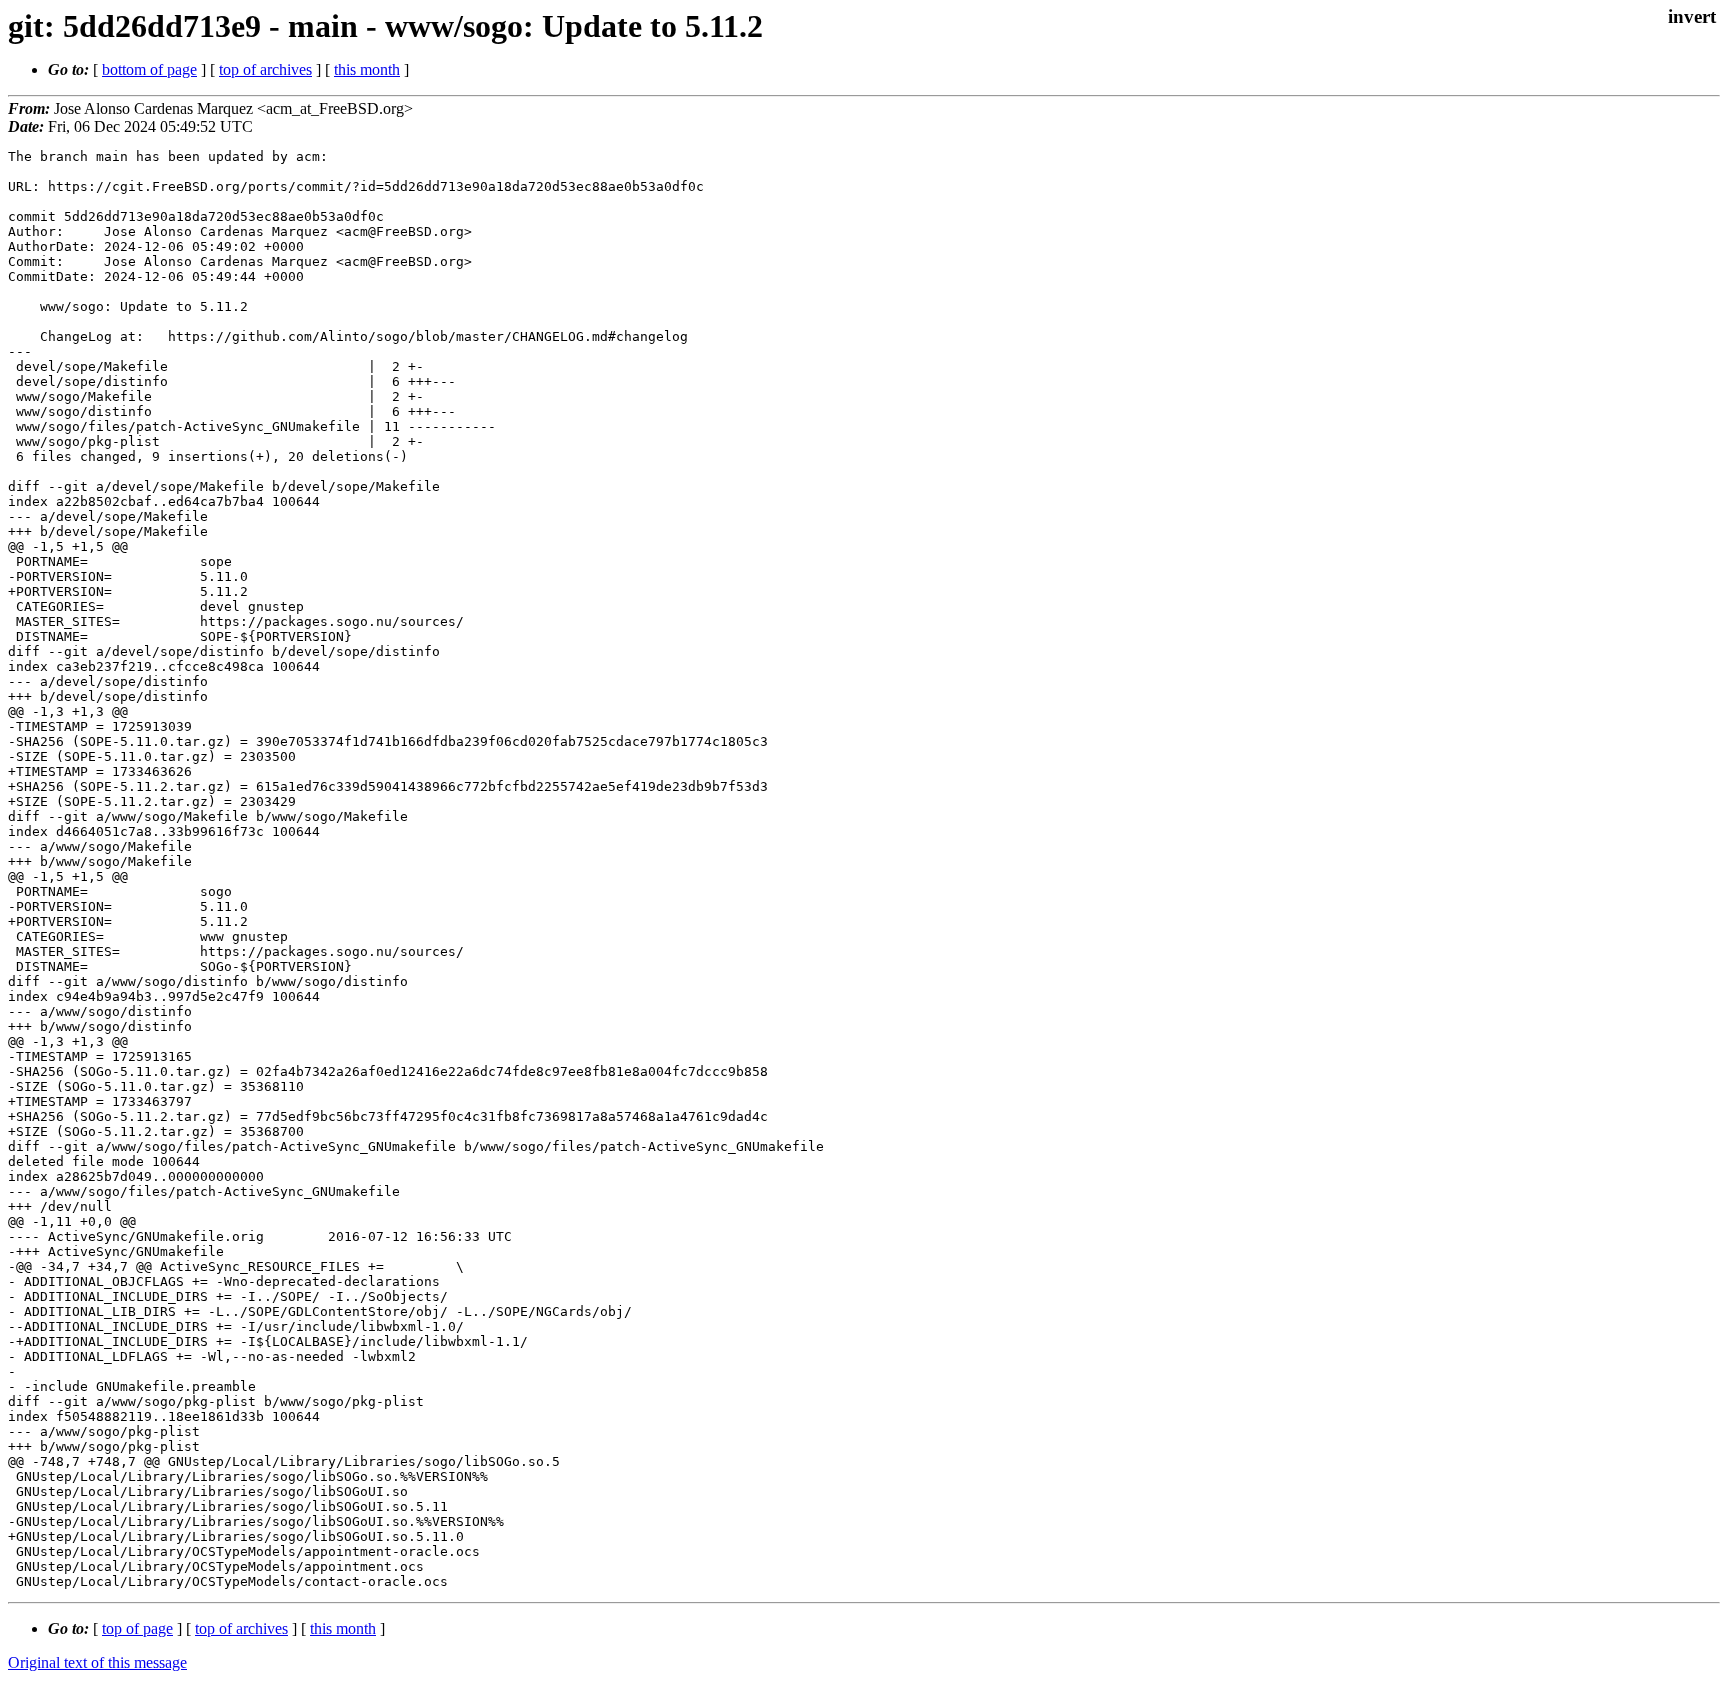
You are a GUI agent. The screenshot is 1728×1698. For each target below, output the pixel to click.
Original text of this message (97, 1662)
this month (367, 69)
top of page (137, 1628)
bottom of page (149, 69)
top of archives (265, 69)
